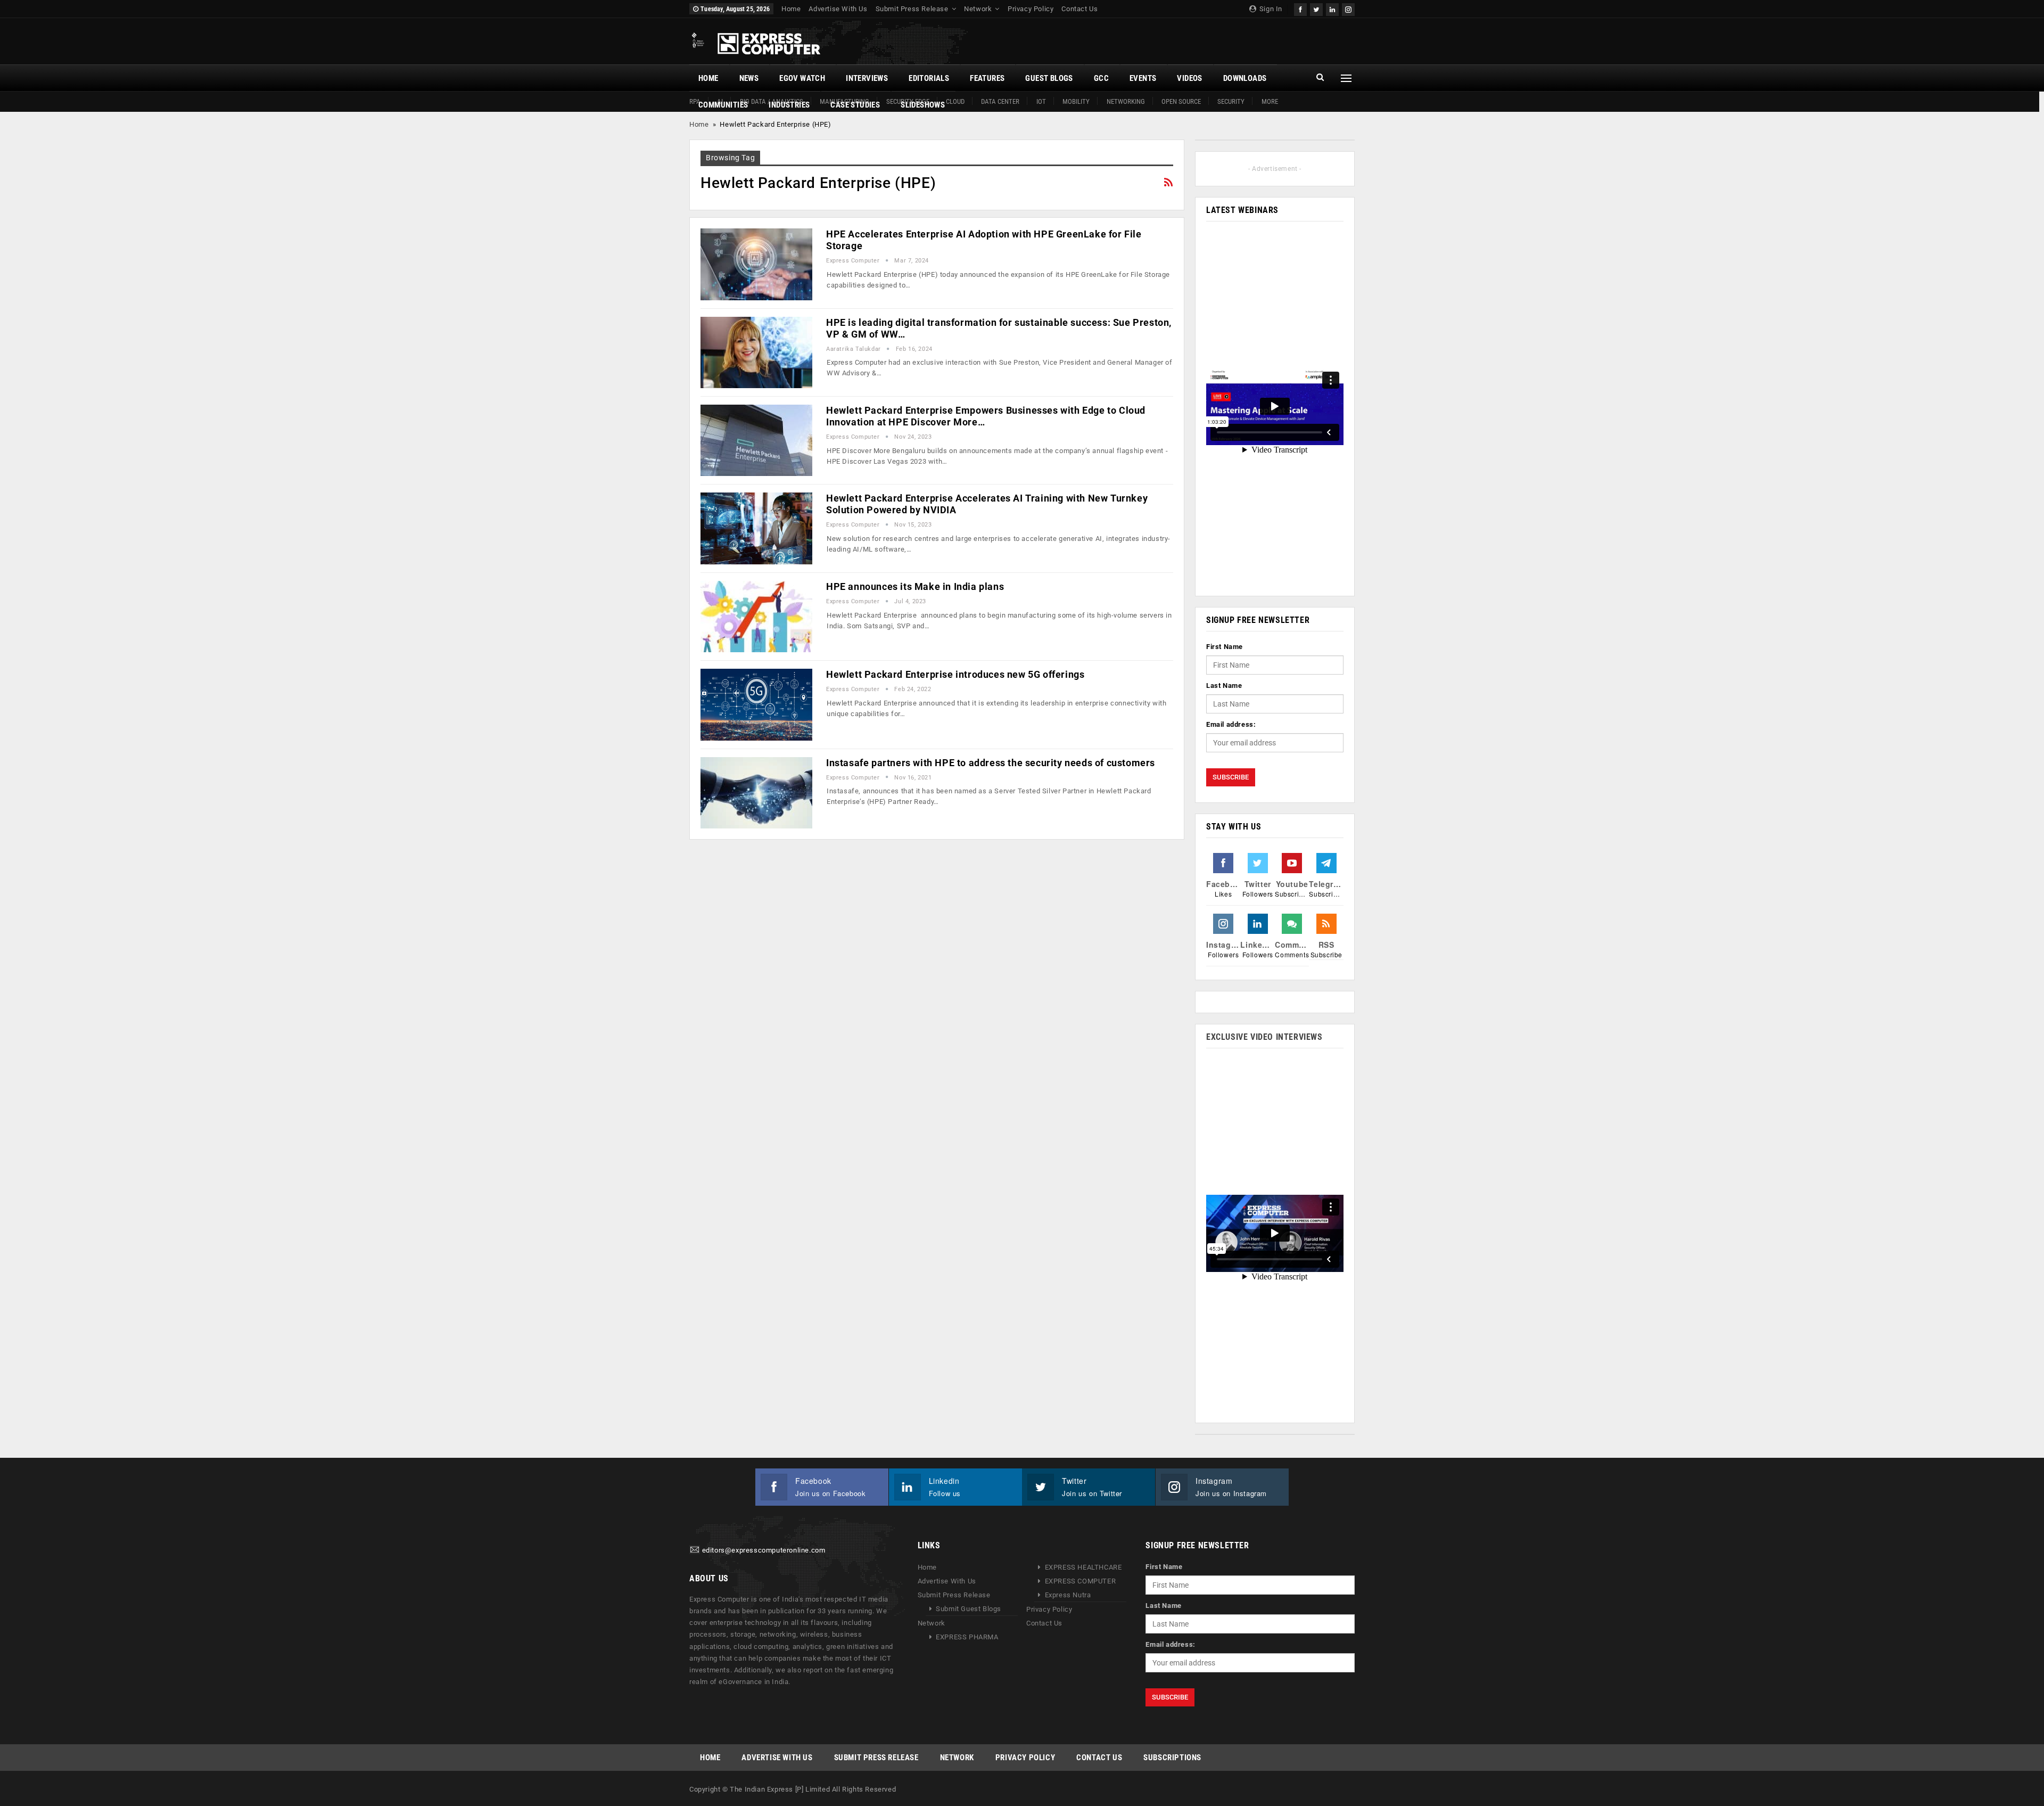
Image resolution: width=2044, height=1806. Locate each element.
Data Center (1000, 101)
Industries (789, 105)
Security (1231, 101)
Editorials (929, 78)
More (1270, 101)
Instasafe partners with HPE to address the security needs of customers (991, 763)
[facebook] (1300, 8)
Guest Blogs (1049, 78)
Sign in (1270, 9)
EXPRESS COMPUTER (1081, 1581)
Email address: (1231, 724)
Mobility (1076, 101)
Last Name (1224, 686)
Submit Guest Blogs (969, 1609)
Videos (1189, 78)
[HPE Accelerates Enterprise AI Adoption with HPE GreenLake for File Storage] (756, 264)
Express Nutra (1068, 1595)
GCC (1101, 78)
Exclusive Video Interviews (1264, 1037)
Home (791, 9)
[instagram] (1348, 8)
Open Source (1181, 101)
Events (1143, 78)
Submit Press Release (912, 9)
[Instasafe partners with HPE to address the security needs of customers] (756, 793)
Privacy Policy (1031, 9)
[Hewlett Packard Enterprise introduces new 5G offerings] (756, 704)
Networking (1126, 101)
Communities (723, 105)
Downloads (1245, 78)
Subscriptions (1172, 1758)
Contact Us (1079, 9)
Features (987, 78)
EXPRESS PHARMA (967, 1637)
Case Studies (855, 105)
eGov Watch (802, 78)
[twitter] (1316, 8)
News (749, 78)
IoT (1041, 101)
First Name (1225, 647)
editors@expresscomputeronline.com (764, 1551)
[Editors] (695, 1551)
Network (978, 9)
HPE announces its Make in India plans (915, 586)
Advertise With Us (838, 9)
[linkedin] (1332, 8)
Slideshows (923, 105)
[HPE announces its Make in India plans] (756, 617)
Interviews (867, 78)
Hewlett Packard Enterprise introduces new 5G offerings (955, 674)
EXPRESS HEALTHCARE (1083, 1567)
